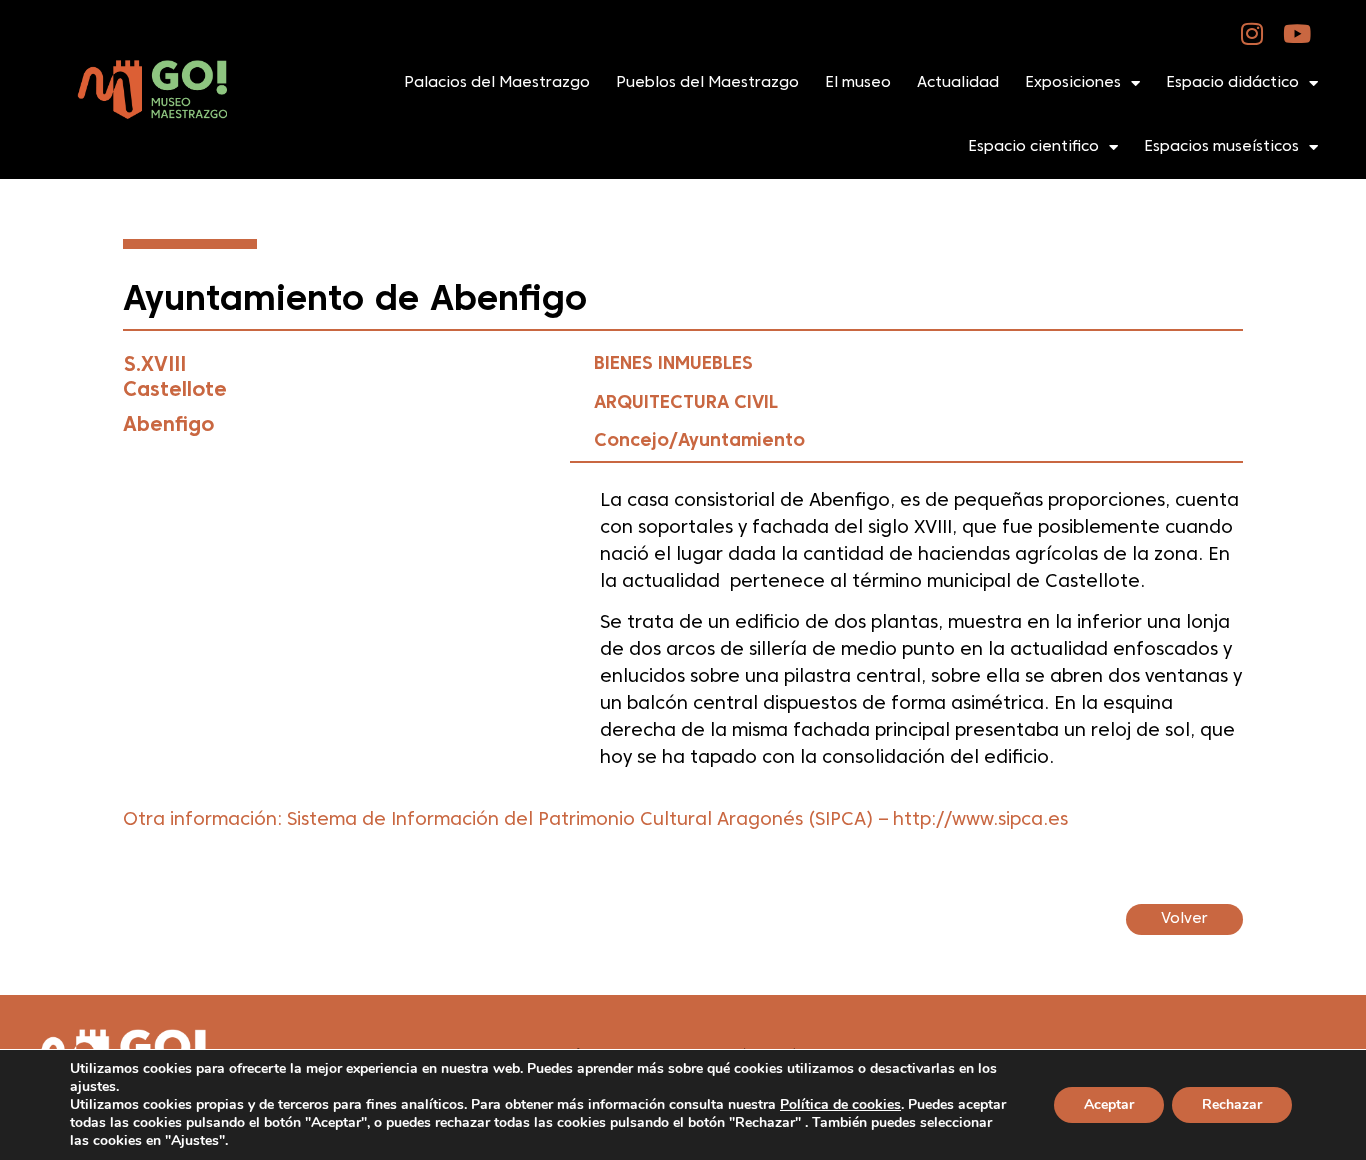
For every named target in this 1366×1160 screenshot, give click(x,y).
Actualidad (958, 83)
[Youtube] (1297, 33)
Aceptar (1109, 1104)
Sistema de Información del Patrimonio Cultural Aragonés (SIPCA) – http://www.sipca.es (677, 820)
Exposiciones (1073, 83)
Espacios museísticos (1221, 147)
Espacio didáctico (1232, 83)
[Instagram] (1252, 33)
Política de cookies (840, 1104)
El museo (858, 83)
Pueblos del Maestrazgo (707, 83)
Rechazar (1232, 1104)
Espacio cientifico (1033, 147)
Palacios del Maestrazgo (497, 83)
